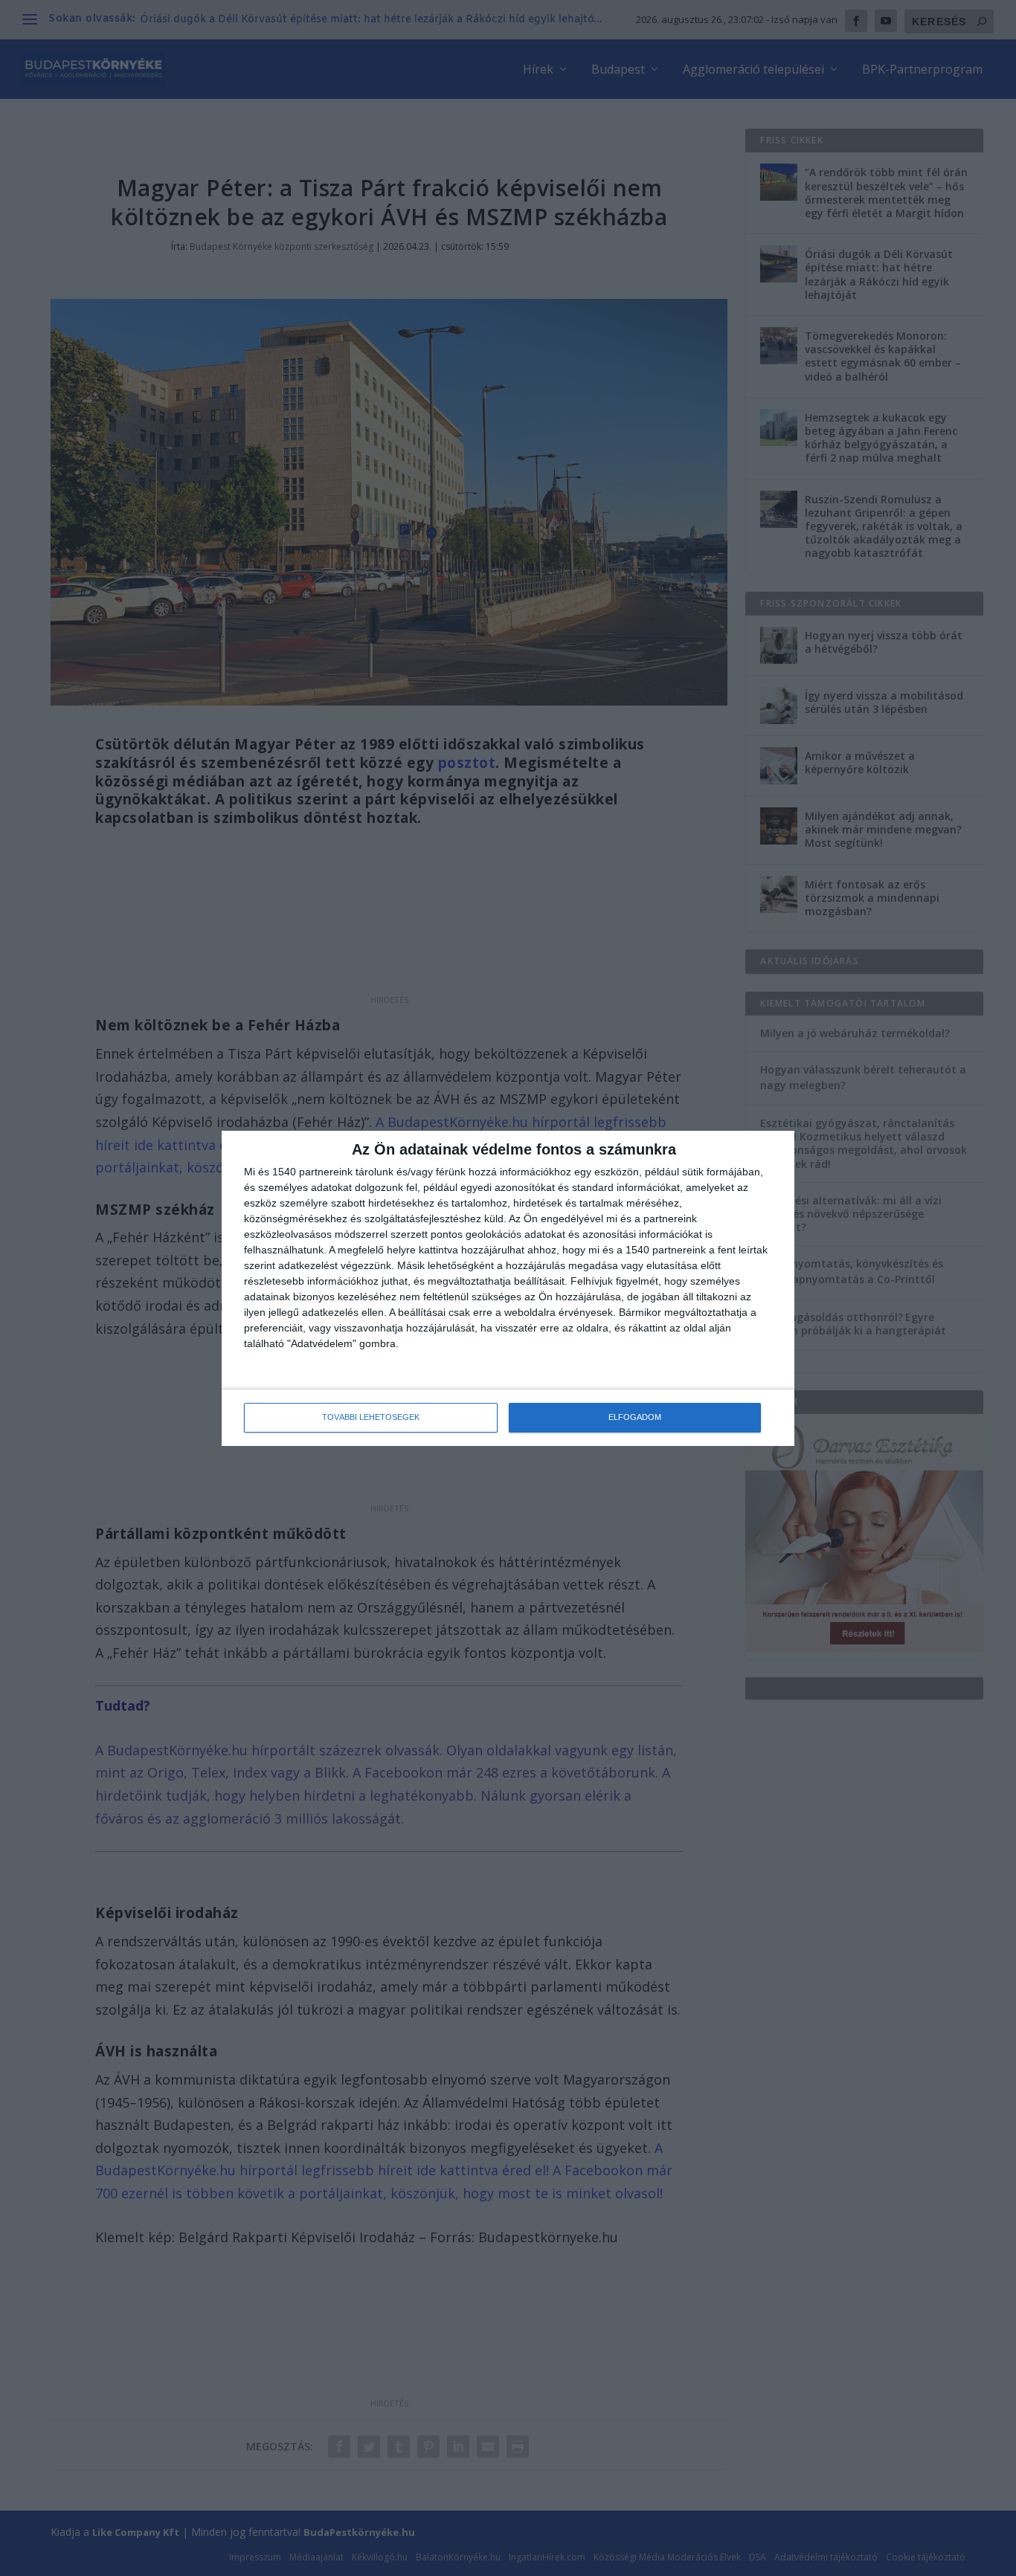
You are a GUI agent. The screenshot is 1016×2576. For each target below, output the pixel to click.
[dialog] (508, 1288)
